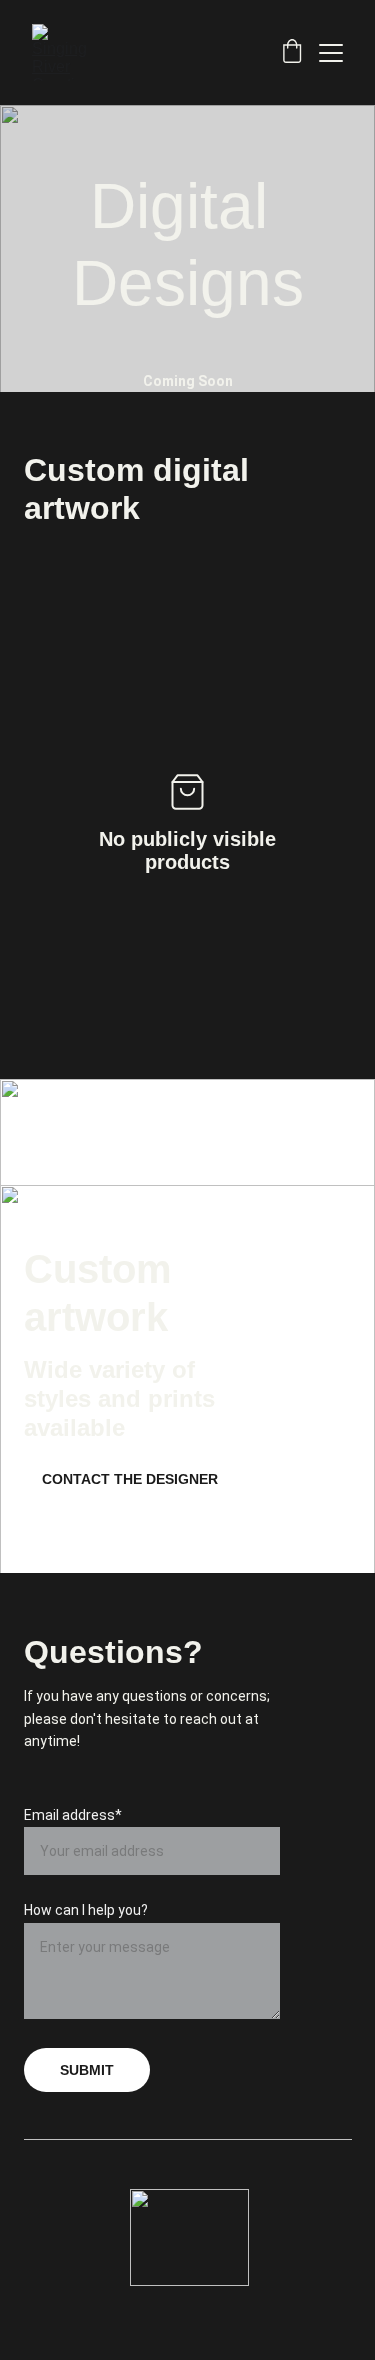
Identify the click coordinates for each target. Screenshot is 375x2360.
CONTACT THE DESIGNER (130, 1479)
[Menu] (331, 53)
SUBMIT (87, 2070)
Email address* (73, 1815)
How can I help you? (86, 1910)
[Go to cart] (292, 53)
